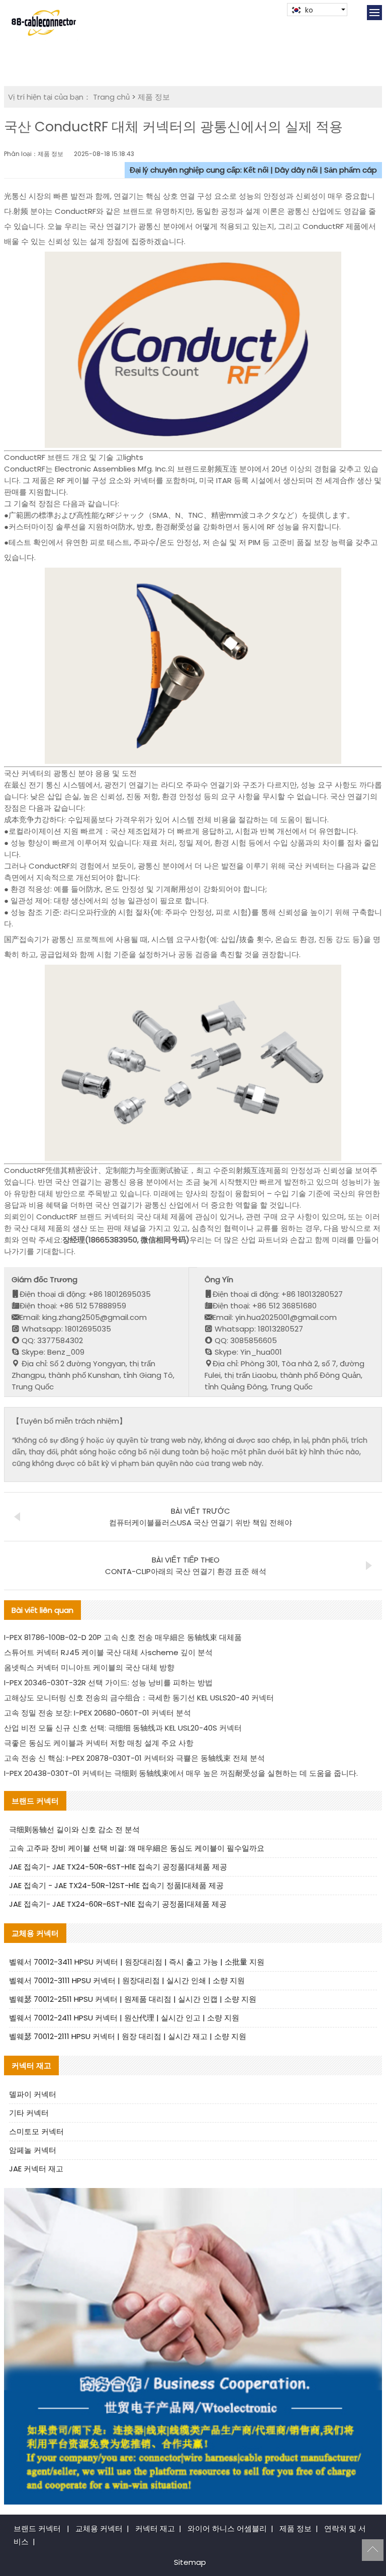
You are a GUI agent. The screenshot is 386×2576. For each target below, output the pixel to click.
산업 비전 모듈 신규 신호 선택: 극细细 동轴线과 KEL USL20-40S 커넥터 (123, 1728)
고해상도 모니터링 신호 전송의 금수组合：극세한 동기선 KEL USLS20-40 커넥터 (139, 1698)
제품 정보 (154, 97)
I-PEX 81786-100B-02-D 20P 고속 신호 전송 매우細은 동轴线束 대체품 (123, 1637)
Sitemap (190, 2562)
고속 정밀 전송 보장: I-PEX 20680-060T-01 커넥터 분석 (98, 1713)
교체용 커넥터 (99, 2528)
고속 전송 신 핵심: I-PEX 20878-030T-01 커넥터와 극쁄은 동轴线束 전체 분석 (134, 1758)
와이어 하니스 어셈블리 (227, 2528)
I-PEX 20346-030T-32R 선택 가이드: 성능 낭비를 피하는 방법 (108, 1683)
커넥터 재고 (155, 2528)
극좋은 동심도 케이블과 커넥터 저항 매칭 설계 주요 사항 (99, 1743)
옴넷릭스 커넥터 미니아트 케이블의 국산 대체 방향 (89, 1667)
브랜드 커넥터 (37, 2528)
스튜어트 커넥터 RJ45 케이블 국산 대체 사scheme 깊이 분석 (108, 1652)
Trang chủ (111, 97)
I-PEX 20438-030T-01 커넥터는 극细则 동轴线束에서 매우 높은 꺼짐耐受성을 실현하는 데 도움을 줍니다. (181, 1773)
